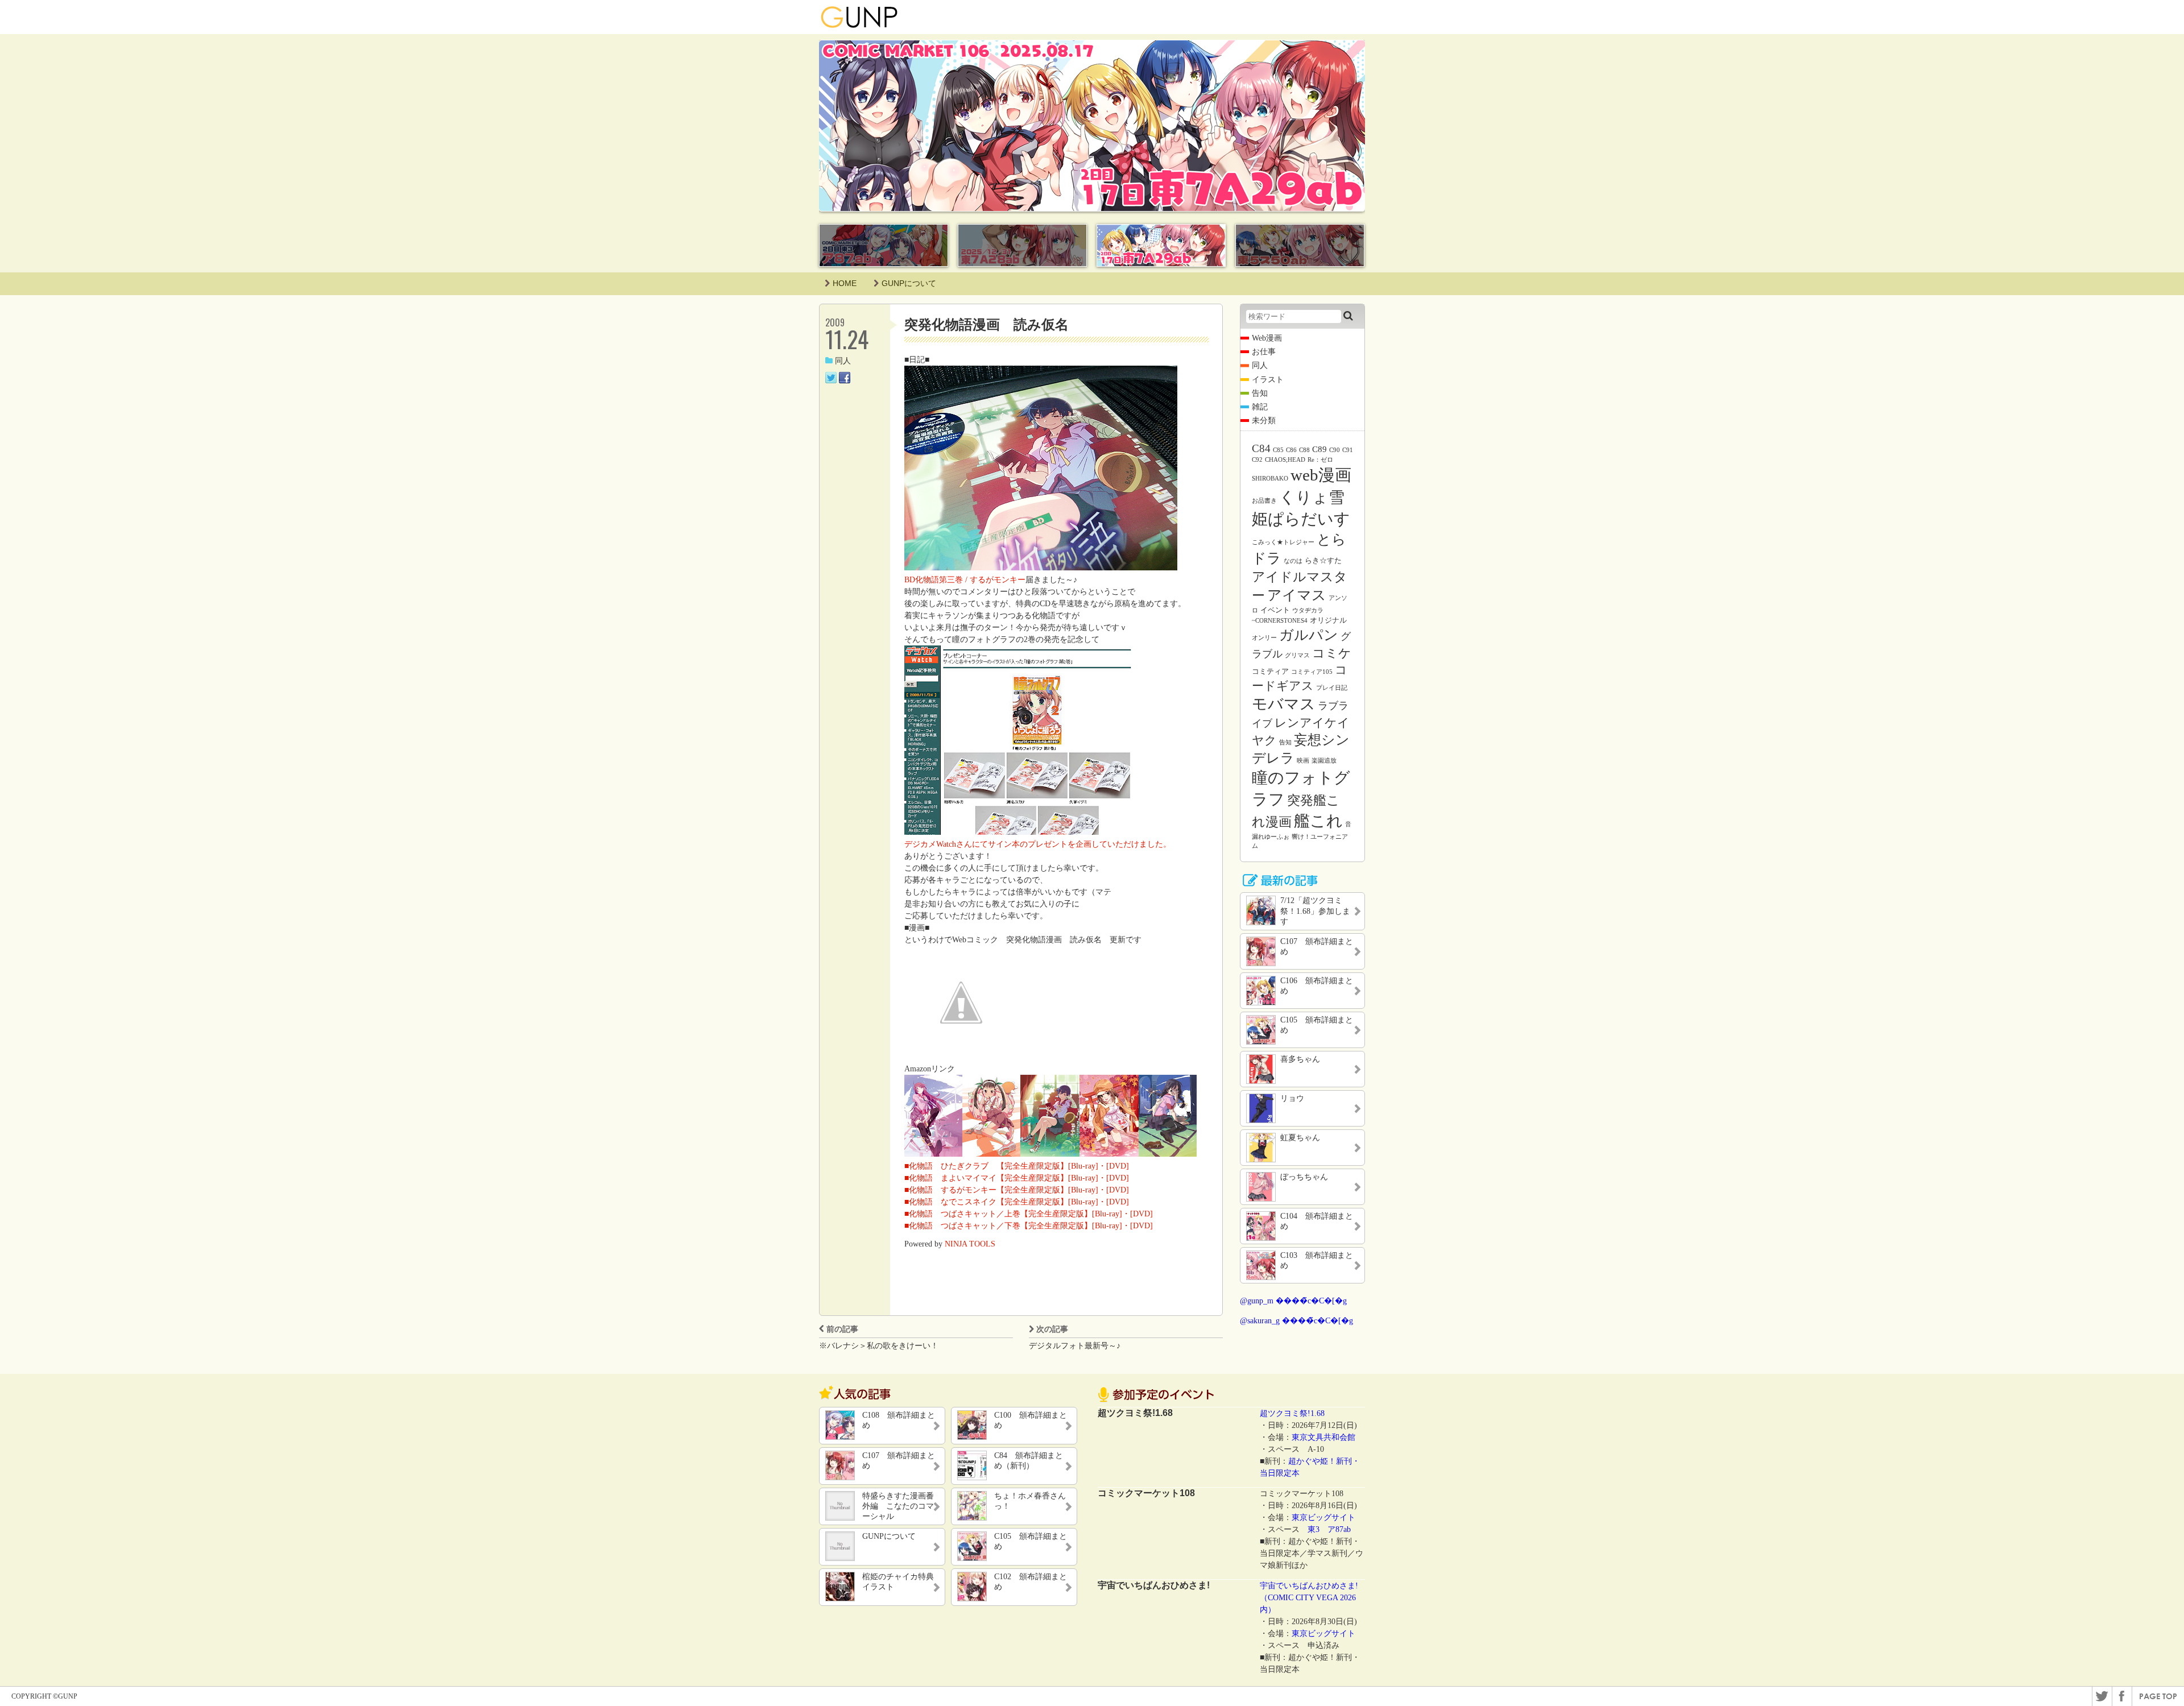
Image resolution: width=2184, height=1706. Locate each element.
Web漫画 (1267, 338)
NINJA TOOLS (970, 1244)
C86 (1291, 450)
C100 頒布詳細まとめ (1031, 1420)
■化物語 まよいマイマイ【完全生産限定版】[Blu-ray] (1001, 1178)
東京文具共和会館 (1323, 1437)
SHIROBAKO (1270, 479)
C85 (1278, 450)
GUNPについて (909, 283)
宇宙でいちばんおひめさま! (1309, 1586)
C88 (1304, 450)
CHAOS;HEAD (1285, 460)
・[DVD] (1114, 1166)
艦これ (1318, 821)
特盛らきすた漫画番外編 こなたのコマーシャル (898, 1506)
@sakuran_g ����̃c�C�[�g (1296, 1321)
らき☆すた (1323, 560)
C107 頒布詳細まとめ (899, 1461)
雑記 (1260, 407)
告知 (1260, 393)
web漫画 (1321, 475)
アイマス (1297, 595)
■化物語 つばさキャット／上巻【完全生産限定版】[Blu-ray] (1013, 1214)
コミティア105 (1312, 672)
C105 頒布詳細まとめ (1031, 1541)
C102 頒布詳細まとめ (1031, 1582)
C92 (1257, 460)
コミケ (1332, 653)
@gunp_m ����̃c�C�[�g (1293, 1301)
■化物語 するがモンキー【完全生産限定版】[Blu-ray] (1001, 1190)
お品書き (1264, 501)
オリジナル (1328, 620)
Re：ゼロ (1320, 460)
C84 (1261, 448)
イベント (1275, 610)
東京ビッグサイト (1323, 1517)
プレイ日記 (1332, 688)
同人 (843, 361)
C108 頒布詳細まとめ (899, 1420)
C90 (1335, 450)
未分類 (1264, 421)
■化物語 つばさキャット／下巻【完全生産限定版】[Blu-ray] (1013, 1226)
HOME (845, 283)
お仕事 (1264, 352)
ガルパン (1309, 635)
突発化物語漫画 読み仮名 (986, 324)
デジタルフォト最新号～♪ (1075, 1346)
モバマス (1284, 704)
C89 (1319, 449)
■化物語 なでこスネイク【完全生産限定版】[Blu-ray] (1001, 1202)
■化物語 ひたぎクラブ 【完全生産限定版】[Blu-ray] (1001, 1166)
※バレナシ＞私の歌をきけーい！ (879, 1346)
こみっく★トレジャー (1283, 542)
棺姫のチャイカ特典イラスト (898, 1582)
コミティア (1270, 671)
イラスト (1268, 380)
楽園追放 (1324, 761)
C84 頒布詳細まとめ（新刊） (1029, 1461)
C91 (1348, 450)
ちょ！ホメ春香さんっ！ (1030, 1501)
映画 (1303, 761)
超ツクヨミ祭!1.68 (1292, 1413)
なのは (1293, 561)
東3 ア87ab (1329, 1529)
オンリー (1264, 638)
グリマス (1297, 655)
